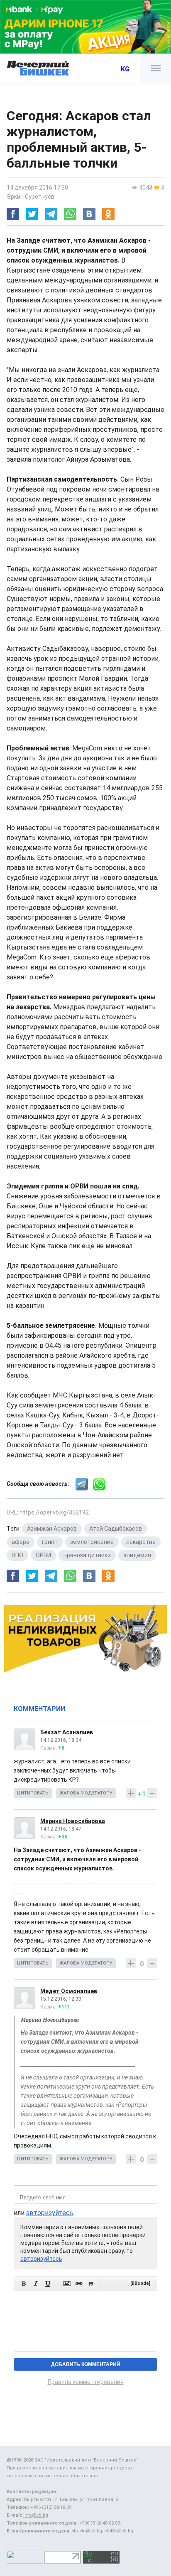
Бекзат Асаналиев (67, 1732)
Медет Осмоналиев (69, 1991)
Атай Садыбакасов (116, 1529)
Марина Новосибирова (73, 1821)
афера (21, 1542)
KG (125, 69)
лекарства (141, 1542)
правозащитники (87, 1555)
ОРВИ (43, 1555)
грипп (50, 1542)
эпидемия (137, 1555)
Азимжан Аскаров (52, 1529)
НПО (17, 1555)
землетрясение (92, 1542)
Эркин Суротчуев (31, 197)
